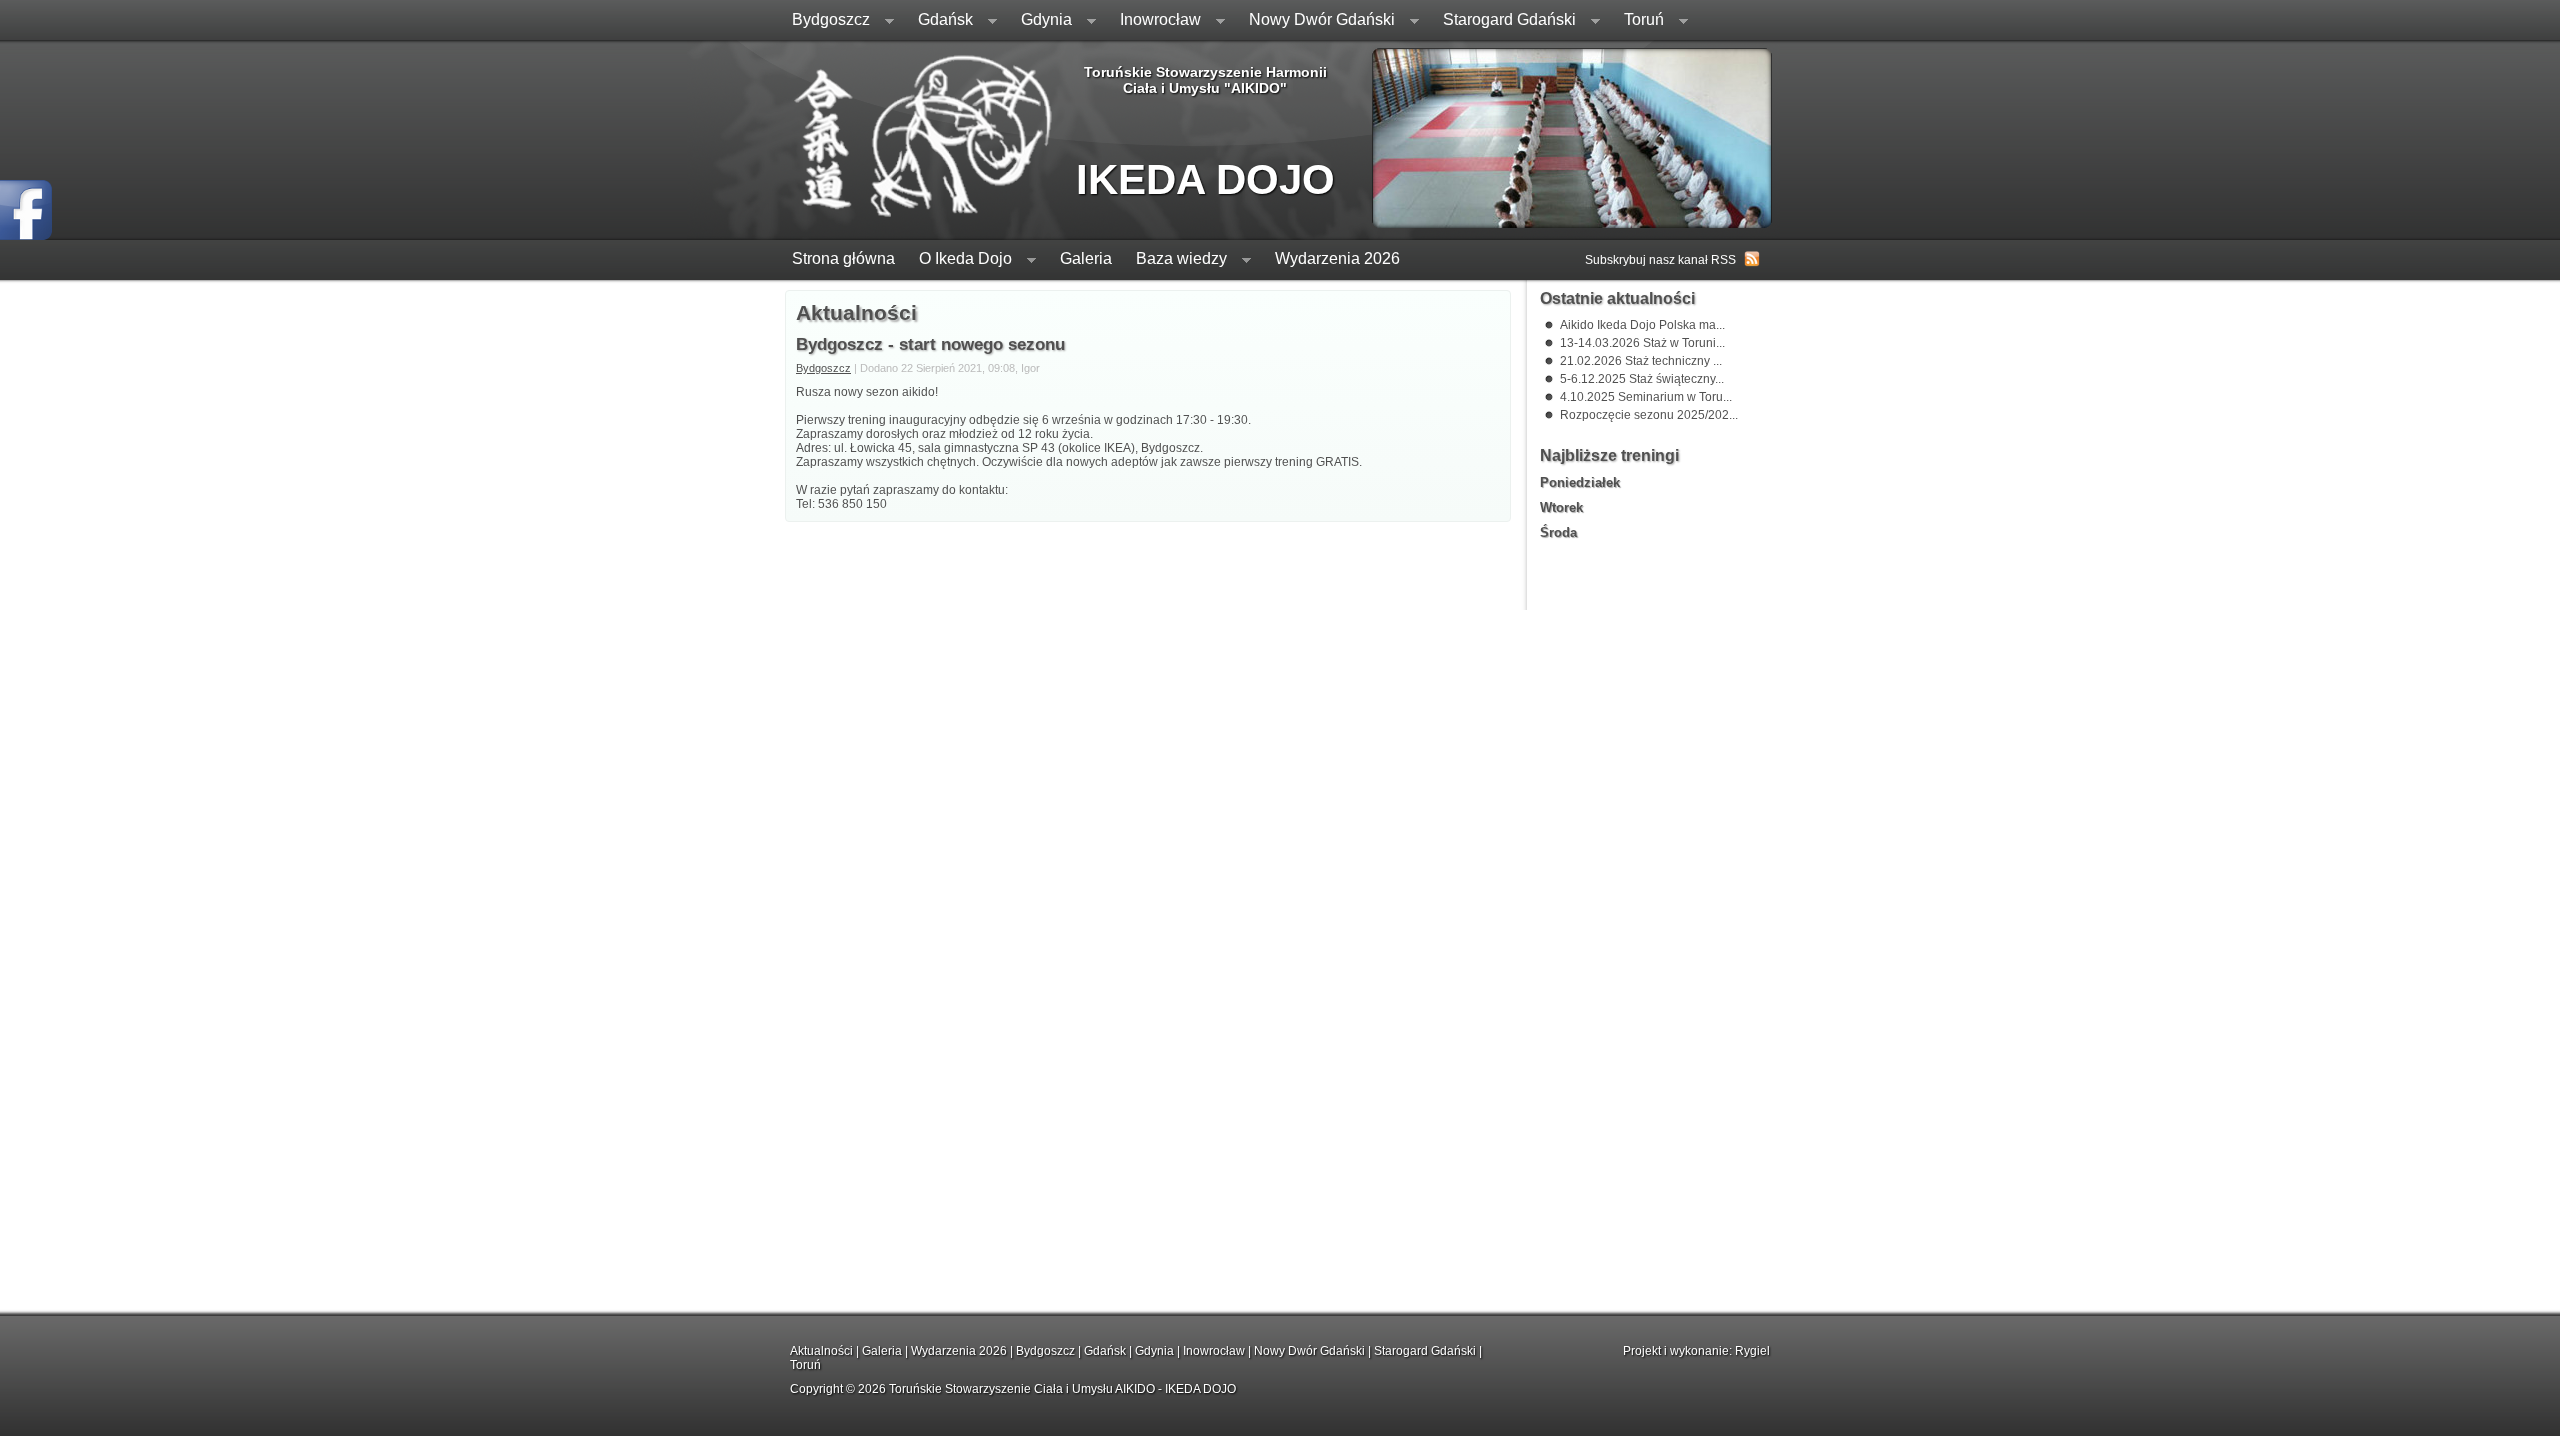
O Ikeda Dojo (959, 260)
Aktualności (821, 1351)
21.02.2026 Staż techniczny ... (1641, 361)
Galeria (1086, 258)
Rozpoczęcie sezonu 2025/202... (1649, 415)
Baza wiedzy (1175, 260)
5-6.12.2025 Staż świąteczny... (1642, 379)
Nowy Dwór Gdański (1316, 21)
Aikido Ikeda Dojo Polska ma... (1642, 325)
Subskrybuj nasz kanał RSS (1660, 260)
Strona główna (843, 258)
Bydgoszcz (825, 21)
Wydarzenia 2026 (1337, 258)
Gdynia (1040, 21)
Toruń (1638, 21)
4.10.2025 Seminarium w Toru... (1646, 397)
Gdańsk (939, 21)
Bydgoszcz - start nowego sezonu (930, 344)
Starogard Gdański (1503, 21)
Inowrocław (1154, 21)
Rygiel (1752, 1351)
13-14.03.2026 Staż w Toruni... (1642, 343)
